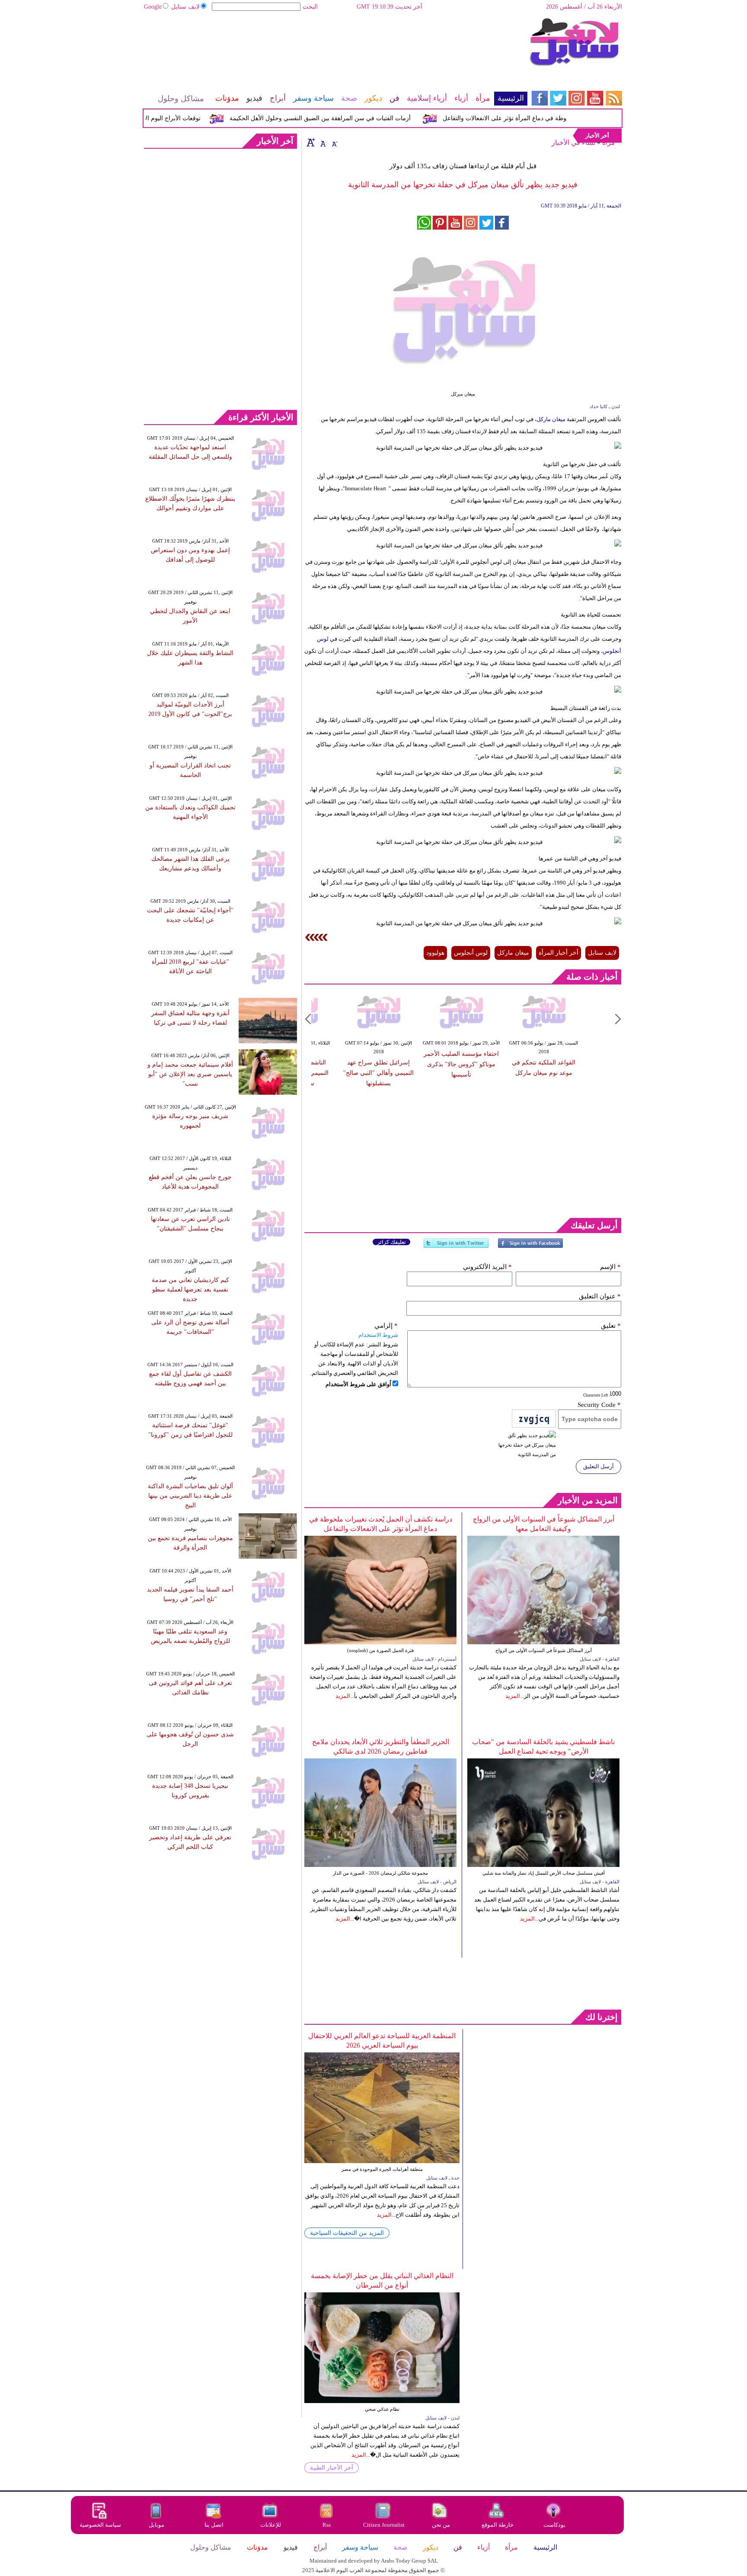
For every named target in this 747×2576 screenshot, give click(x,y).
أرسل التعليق (599, 1466)
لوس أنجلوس (471, 953)
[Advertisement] (335, 45)
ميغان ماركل (551, 419)
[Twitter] (456, 1247)
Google (153, 7)
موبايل (157, 2525)
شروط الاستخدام (378, 1335)
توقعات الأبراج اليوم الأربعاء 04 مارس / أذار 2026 (170, 118)
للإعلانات (271, 2525)
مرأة (609, 142)
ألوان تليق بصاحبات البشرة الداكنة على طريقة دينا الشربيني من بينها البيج (190, 1496)
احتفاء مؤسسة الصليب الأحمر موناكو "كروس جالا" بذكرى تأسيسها (470, 1064)
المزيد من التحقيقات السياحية (347, 2233)
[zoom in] (311, 142)
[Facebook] (530, 1247)
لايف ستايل (185, 7)
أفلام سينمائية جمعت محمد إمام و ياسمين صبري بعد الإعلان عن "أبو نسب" (190, 1074)
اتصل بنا (214, 2525)
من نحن (441, 2525)
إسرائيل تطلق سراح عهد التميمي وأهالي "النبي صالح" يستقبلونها (388, 1073)
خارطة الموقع (498, 2525)
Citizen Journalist (384, 2525)
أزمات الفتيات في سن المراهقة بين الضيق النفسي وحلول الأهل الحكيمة (351, 118)
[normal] (322, 142)
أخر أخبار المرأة (559, 953)
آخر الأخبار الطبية (332, 2468)
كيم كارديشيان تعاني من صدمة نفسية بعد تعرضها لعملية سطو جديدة (190, 1290)
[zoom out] (334, 142)
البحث (310, 7)
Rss (327, 2525)
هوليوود (435, 953)
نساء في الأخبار (573, 142)
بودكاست (554, 2525)
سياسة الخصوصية (100, 2525)
